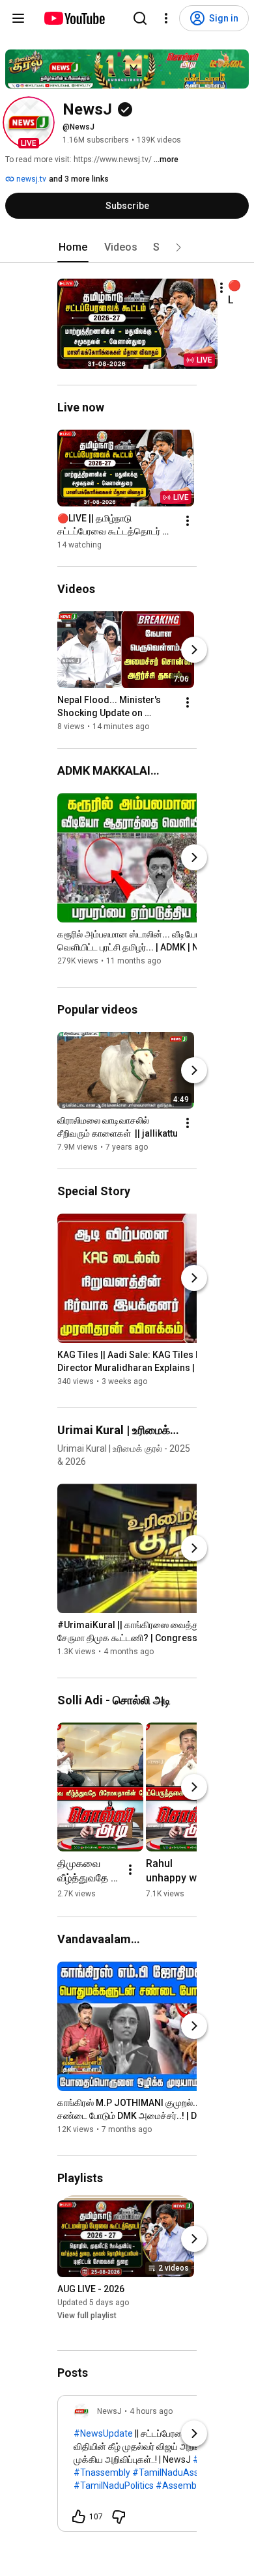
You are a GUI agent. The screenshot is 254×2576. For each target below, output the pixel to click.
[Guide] (18, 18)
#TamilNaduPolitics (114, 2486)
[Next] (194, 650)
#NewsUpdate (103, 2433)
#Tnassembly (102, 2472)
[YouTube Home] (74, 18)
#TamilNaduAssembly (178, 2472)
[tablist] (127, 247)
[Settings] (166, 18)
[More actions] (221, 288)
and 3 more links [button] (79, 179)
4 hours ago (151, 2411)
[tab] (73, 247)
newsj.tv (30, 179)
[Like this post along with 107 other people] (79, 2517)
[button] (29, 122)
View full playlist (87, 2316)
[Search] (140, 18)
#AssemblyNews (191, 2486)
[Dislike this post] (119, 2517)
